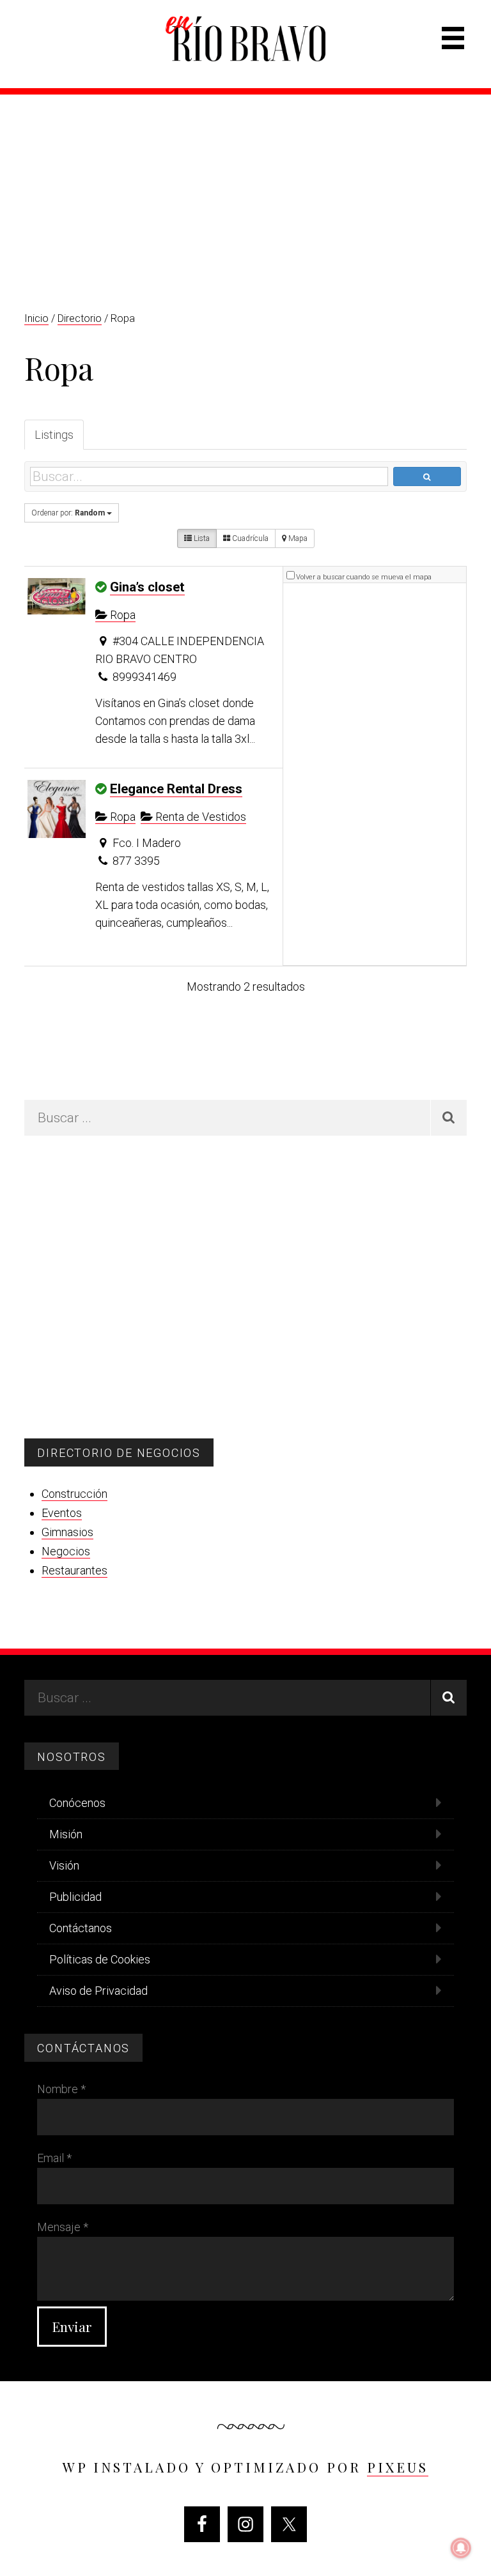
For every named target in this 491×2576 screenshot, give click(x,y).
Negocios (66, 1551)
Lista (201, 538)
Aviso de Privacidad (98, 1991)
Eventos (62, 1513)
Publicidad (75, 1897)
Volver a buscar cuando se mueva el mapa (364, 577)
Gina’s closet (147, 587)
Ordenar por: (68, 513)
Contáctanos (81, 1928)
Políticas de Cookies (100, 1959)
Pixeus (398, 2467)
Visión (64, 1865)
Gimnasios (67, 1532)
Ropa (121, 615)
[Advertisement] (245, 190)
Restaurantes (74, 1570)
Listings (54, 435)
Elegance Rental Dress (176, 789)
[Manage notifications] (461, 2548)
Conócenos (77, 1803)
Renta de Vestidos (199, 817)
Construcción (74, 1494)
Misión (66, 1834)
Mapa (297, 538)
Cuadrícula (249, 538)
